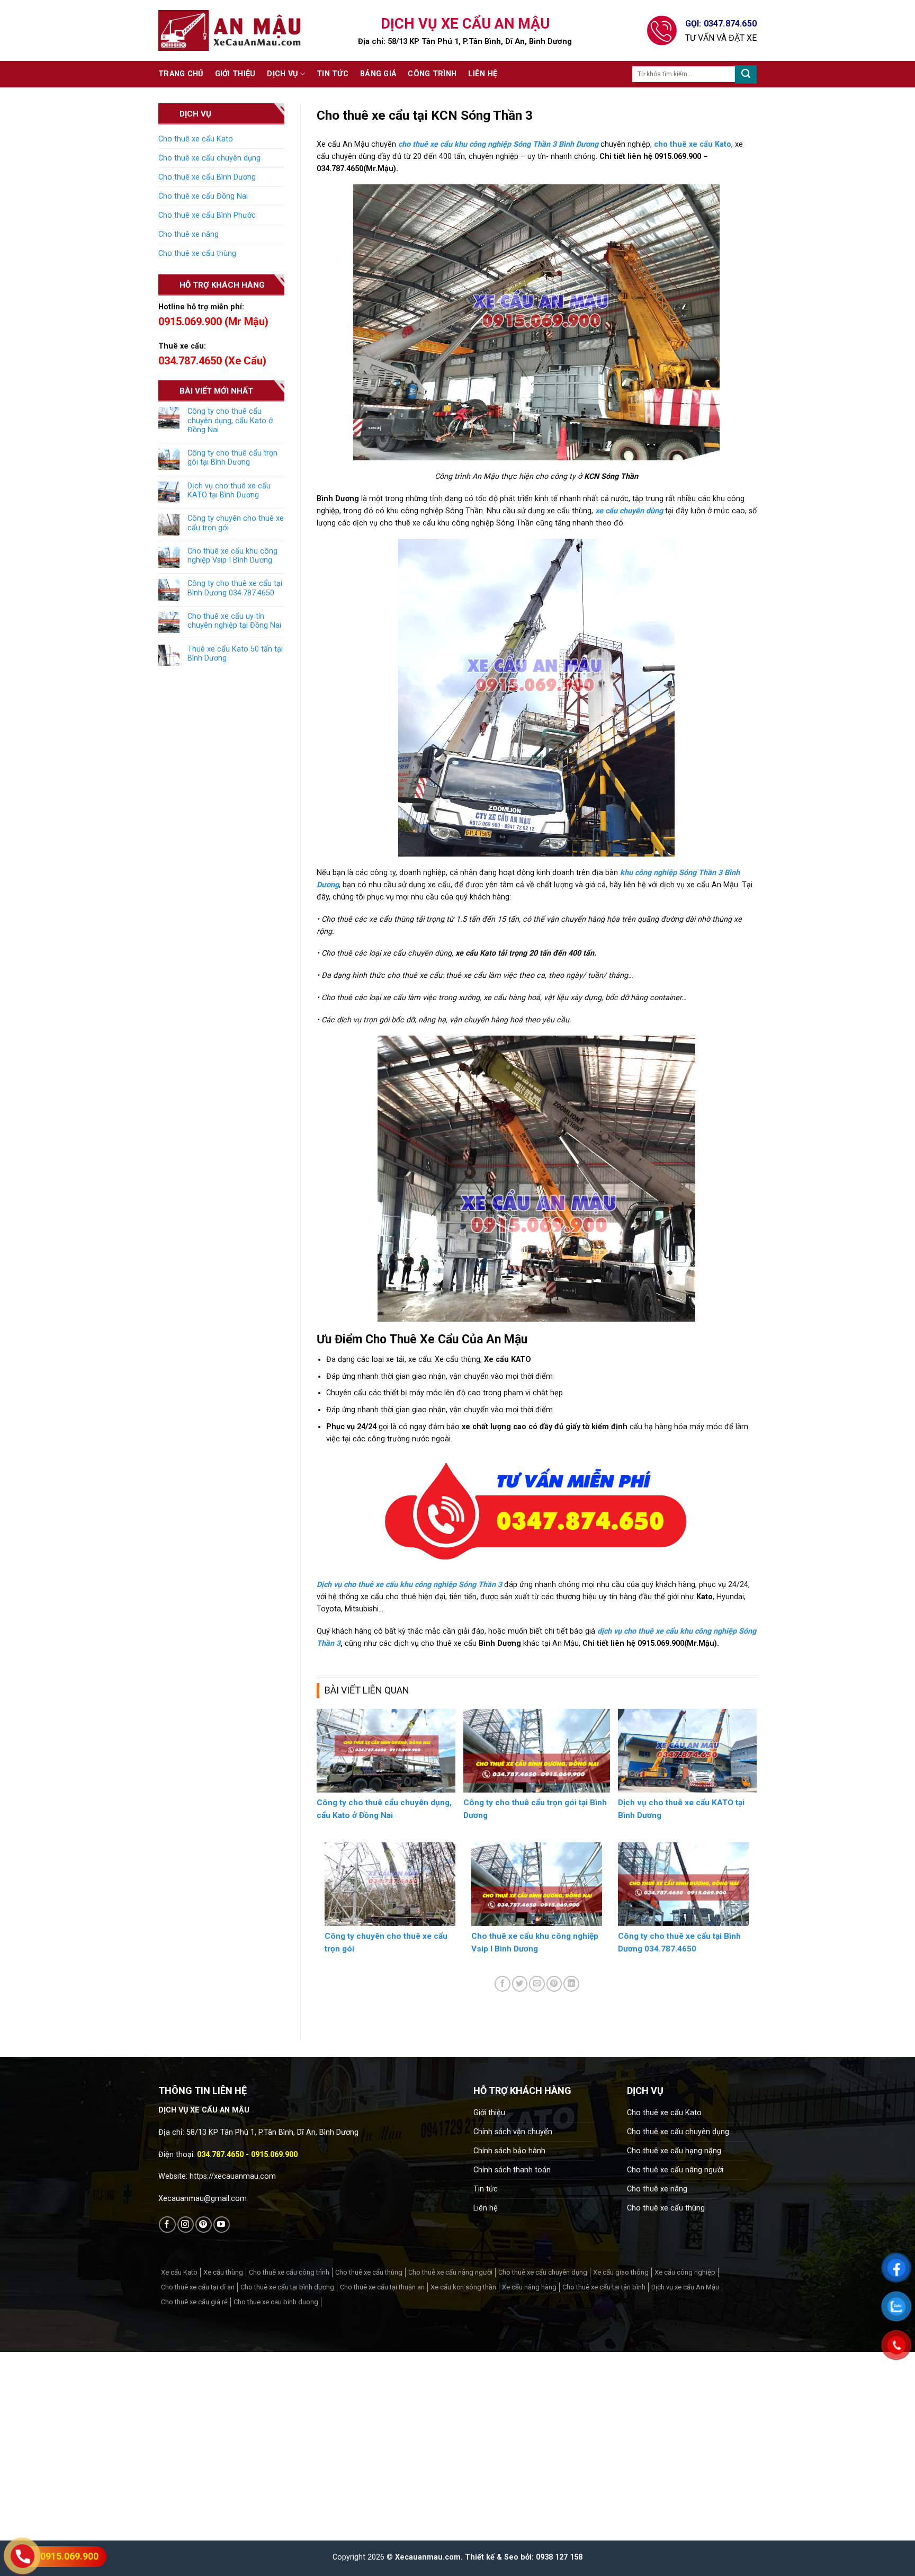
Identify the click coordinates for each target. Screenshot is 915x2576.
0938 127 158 (559, 2557)
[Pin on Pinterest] (554, 1984)
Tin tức (333, 74)
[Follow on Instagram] (186, 2225)
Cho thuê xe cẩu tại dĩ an (198, 2287)
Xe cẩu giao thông (621, 2272)
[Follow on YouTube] (222, 2225)
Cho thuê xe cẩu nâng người (675, 2170)
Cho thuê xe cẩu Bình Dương (207, 177)
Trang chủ (181, 74)
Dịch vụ (282, 74)
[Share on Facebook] (503, 1984)
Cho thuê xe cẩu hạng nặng (674, 2151)
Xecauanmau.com (428, 2557)
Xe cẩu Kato (179, 2272)
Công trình (432, 74)
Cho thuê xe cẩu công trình (289, 2272)
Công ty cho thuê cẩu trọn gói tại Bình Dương (232, 458)
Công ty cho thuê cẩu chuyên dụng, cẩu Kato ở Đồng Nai (230, 421)
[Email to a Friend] (537, 1984)
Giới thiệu (235, 74)
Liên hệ (483, 74)
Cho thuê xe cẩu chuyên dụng (209, 158)
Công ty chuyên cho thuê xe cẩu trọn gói (236, 523)
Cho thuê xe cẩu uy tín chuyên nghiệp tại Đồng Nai (234, 621)
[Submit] (746, 74)
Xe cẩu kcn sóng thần (463, 2287)
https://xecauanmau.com (233, 2176)
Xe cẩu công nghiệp (685, 2272)
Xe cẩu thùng (223, 2272)
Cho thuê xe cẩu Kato (196, 139)
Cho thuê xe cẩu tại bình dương (287, 2287)
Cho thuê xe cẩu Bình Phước (207, 215)
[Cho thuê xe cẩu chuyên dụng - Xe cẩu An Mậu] (230, 30)
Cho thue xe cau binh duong (276, 2302)
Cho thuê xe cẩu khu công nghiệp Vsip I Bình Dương (232, 556)
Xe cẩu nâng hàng (529, 2287)
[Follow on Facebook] (167, 2225)
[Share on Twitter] (520, 1984)
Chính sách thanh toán (512, 2170)
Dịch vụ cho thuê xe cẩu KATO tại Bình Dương (229, 491)
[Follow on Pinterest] (204, 2225)
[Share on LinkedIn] (571, 1984)
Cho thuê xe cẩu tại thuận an (382, 2287)
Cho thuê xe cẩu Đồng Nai (203, 196)
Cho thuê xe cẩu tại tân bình (604, 2287)
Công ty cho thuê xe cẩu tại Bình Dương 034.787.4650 (235, 588)
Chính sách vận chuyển (513, 2132)
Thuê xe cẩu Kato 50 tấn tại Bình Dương (235, 654)
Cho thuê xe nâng (189, 234)
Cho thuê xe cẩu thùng (197, 253)
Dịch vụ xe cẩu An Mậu (685, 2287)
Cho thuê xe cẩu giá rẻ (194, 2302)
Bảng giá (378, 74)
